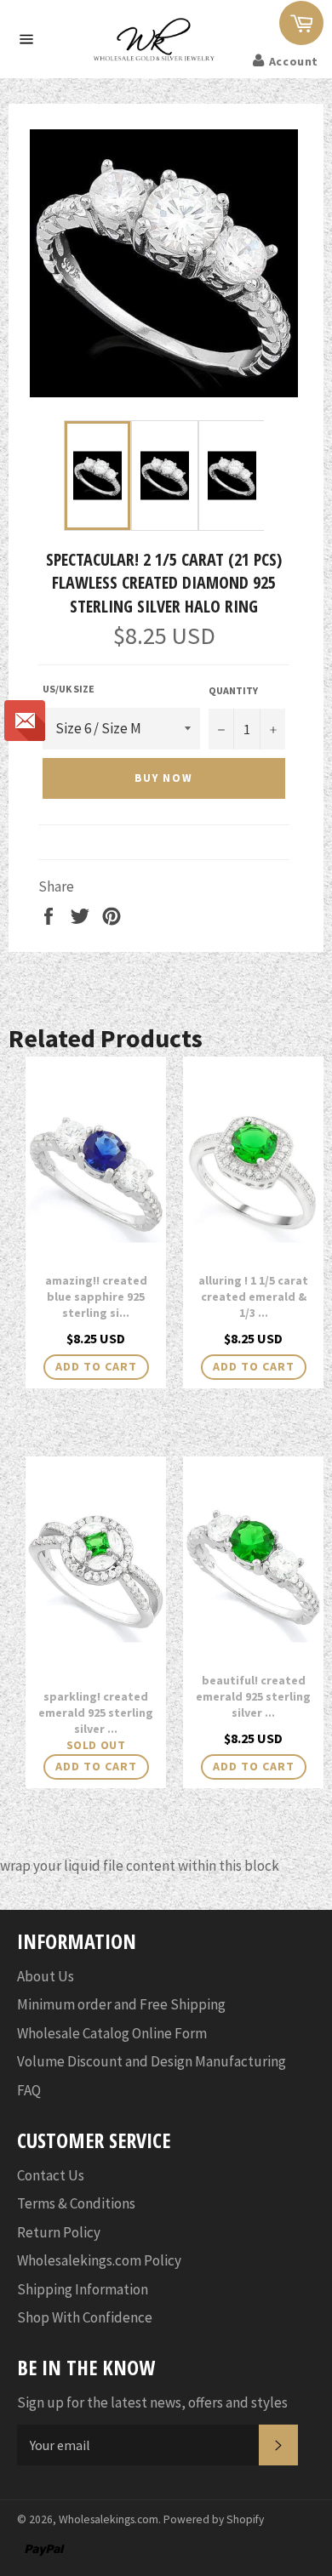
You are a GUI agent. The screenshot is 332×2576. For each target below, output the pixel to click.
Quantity (233, 690)
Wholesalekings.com (109, 2519)
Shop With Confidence (85, 2317)
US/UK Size (69, 689)
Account (294, 61)
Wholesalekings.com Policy (99, 2260)
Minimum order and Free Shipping (121, 2004)
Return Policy (59, 2232)
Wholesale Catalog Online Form (112, 2033)
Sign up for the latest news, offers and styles (152, 2402)
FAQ (29, 2090)
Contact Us (51, 2175)
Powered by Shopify (214, 2519)
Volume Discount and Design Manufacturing (152, 2061)
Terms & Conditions (76, 2203)
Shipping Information (83, 2289)
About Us (46, 1976)
